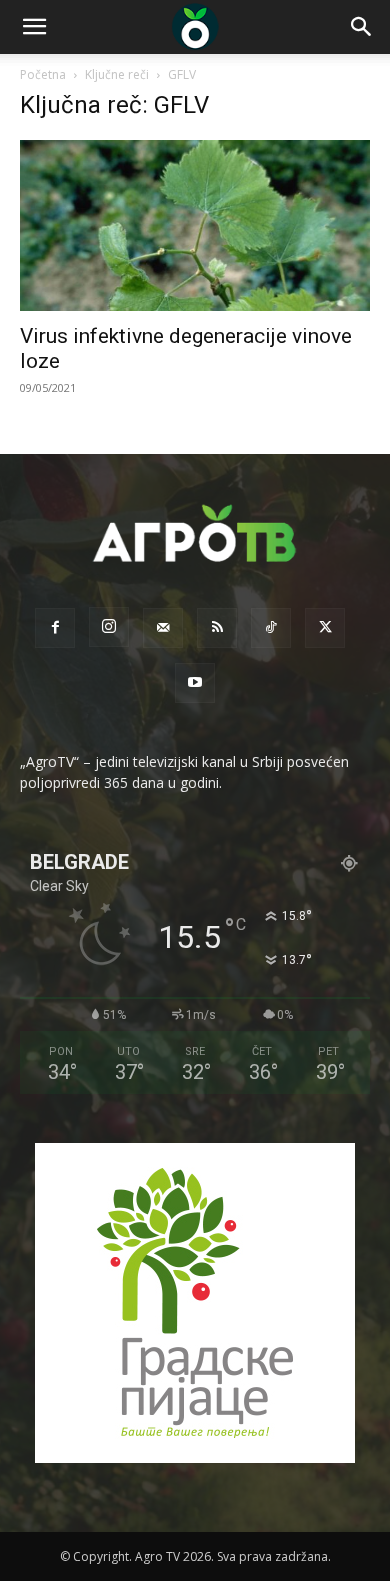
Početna (43, 74)
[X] (325, 628)
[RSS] (217, 628)
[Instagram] (109, 627)
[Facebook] (55, 628)
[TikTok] (271, 628)
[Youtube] (195, 683)
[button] (34, 27)
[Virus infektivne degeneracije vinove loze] (195, 225)
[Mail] (163, 628)
